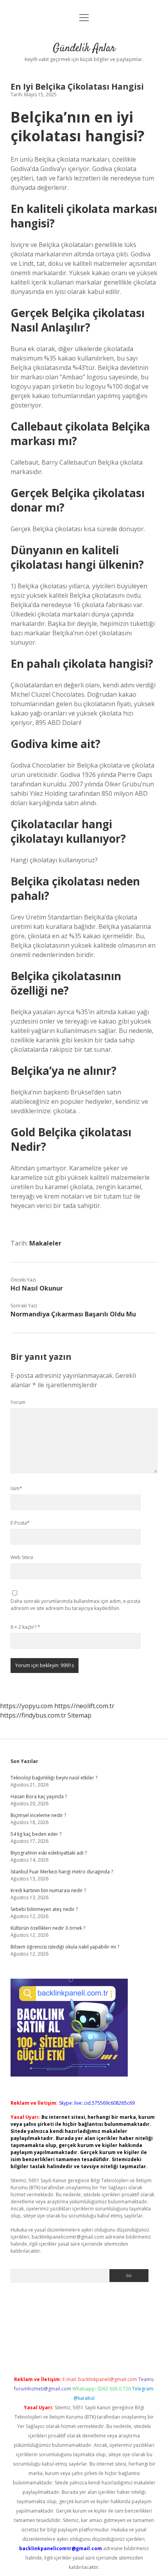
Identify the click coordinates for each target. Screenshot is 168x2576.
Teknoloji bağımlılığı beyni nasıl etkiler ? (54, 1778)
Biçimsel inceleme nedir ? (38, 1815)
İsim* (16, 1488)
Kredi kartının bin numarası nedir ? (48, 1890)
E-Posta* (20, 1523)
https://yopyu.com (26, 1706)
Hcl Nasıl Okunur (37, 1288)
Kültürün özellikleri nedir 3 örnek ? (48, 1928)
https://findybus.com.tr (33, 1715)
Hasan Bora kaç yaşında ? (39, 1796)
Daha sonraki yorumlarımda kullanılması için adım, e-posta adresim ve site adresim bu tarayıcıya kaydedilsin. (75, 1605)
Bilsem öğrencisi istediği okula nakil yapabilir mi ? (65, 1947)
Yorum (18, 1402)
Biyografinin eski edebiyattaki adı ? (49, 1853)
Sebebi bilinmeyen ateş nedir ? (44, 1909)
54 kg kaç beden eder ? (36, 1834)
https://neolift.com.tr (84, 1706)
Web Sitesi (22, 1557)
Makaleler (45, 1243)
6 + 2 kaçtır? (25, 1627)
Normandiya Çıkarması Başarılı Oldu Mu (73, 1314)
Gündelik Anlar (84, 49)
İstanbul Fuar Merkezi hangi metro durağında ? (62, 1872)
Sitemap (80, 1715)
